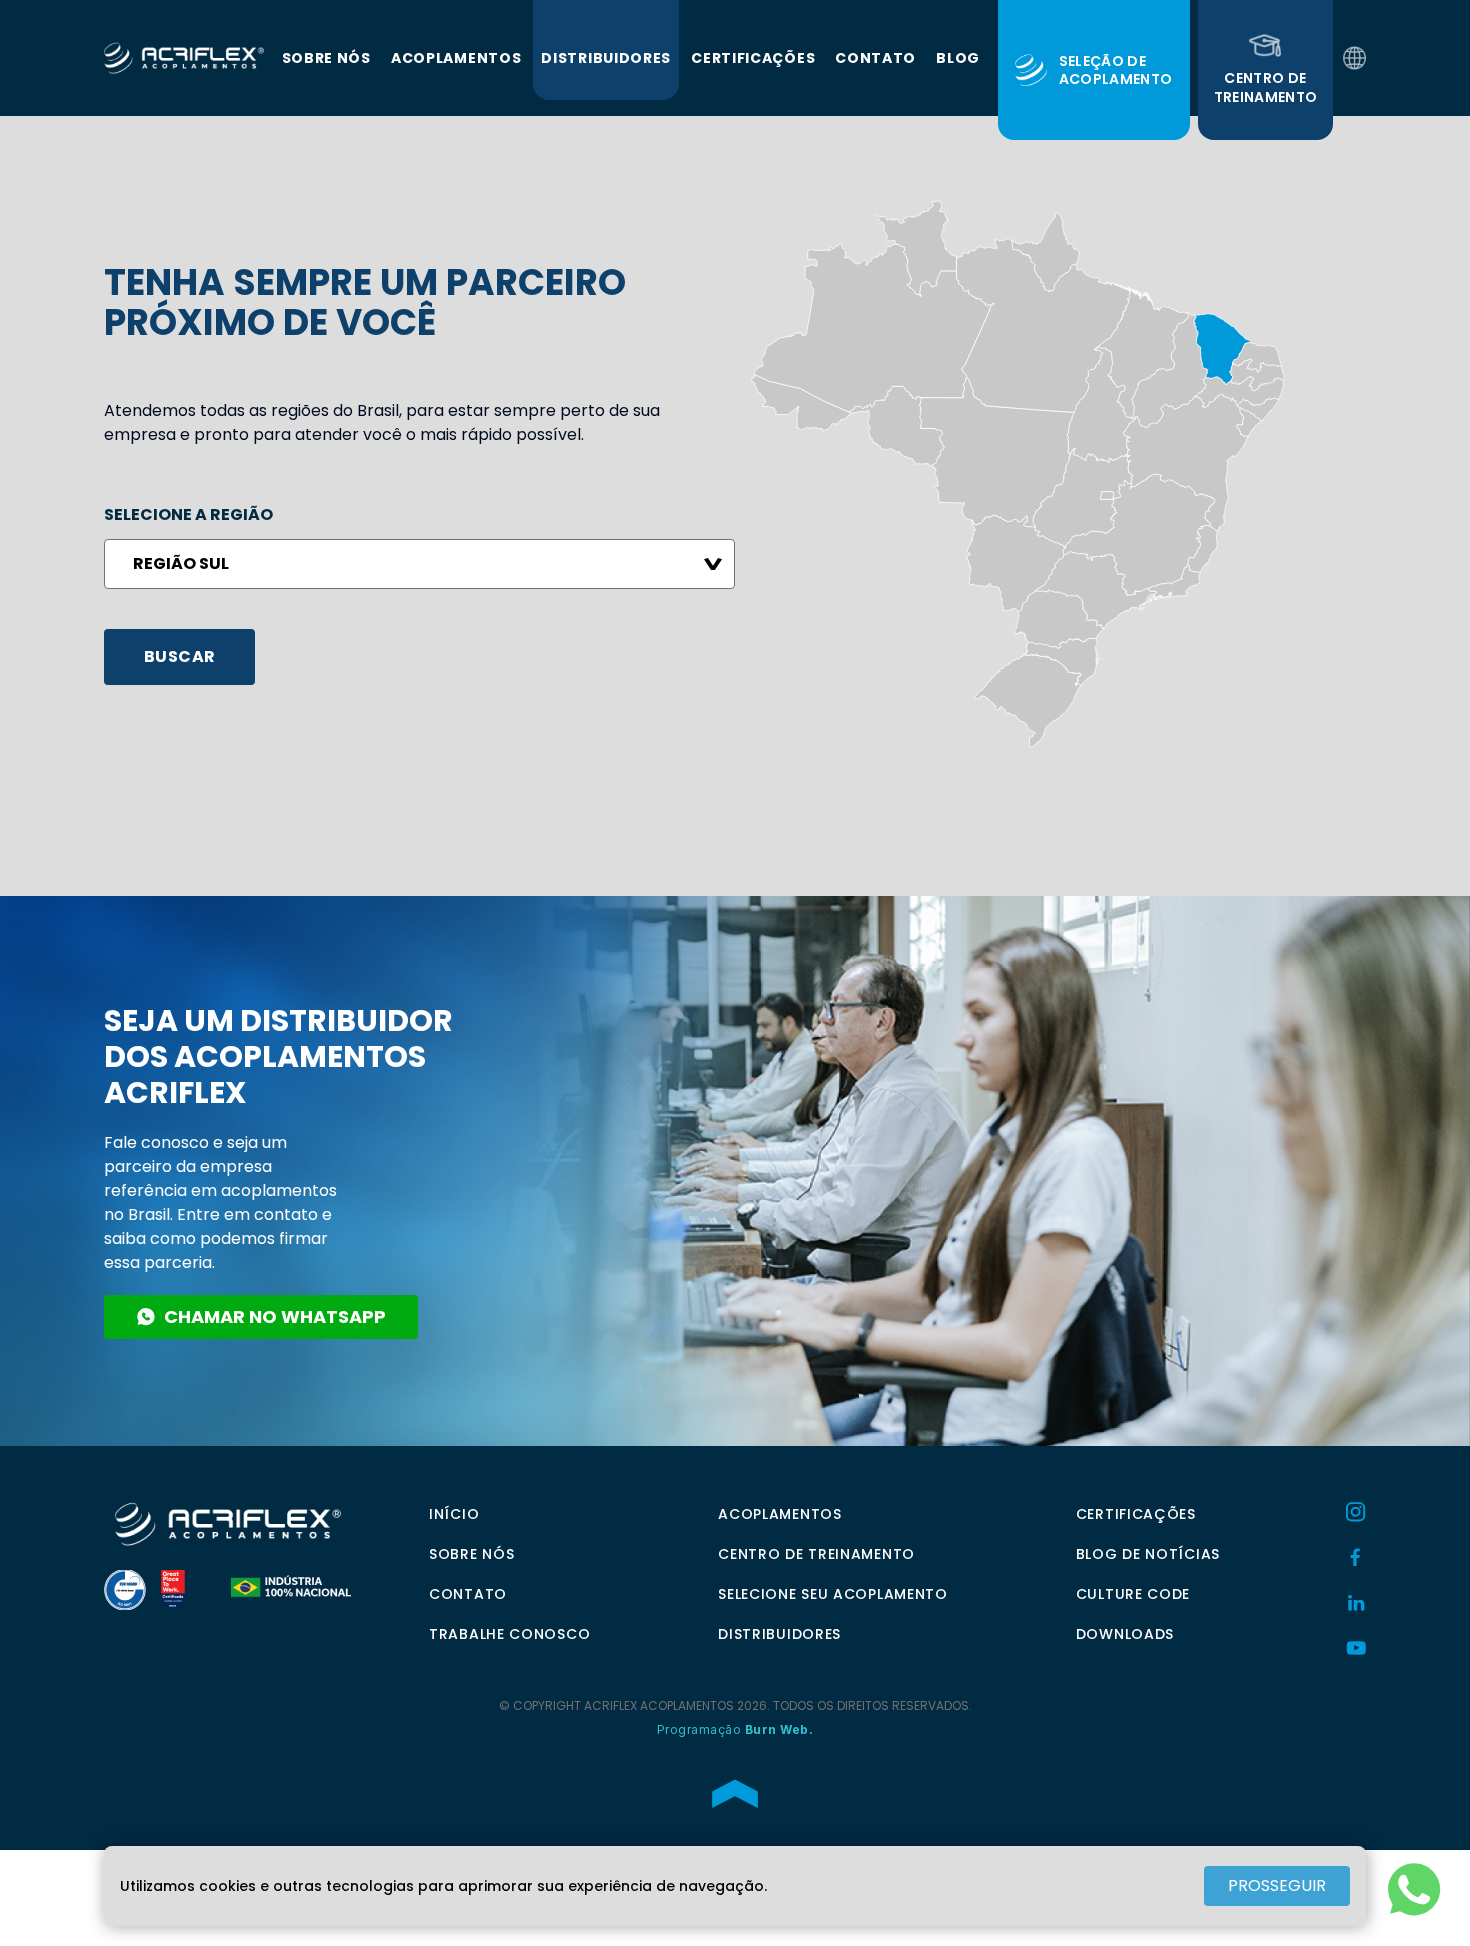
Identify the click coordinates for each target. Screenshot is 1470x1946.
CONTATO (875, 58)
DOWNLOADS (1125, 1634)
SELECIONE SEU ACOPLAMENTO (833, 1594)
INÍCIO (454, 1514)
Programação (735, 1729)
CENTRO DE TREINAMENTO (816, 1554)
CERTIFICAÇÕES (753, 58)
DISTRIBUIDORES (606, 58)
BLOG (958, 58)
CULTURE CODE (1133, 1594)
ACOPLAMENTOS (456, 58)
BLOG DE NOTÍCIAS (1148, 1554)
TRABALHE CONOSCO (509, 1634)
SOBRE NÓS (326, 58)
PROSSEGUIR (1277, 1885)
